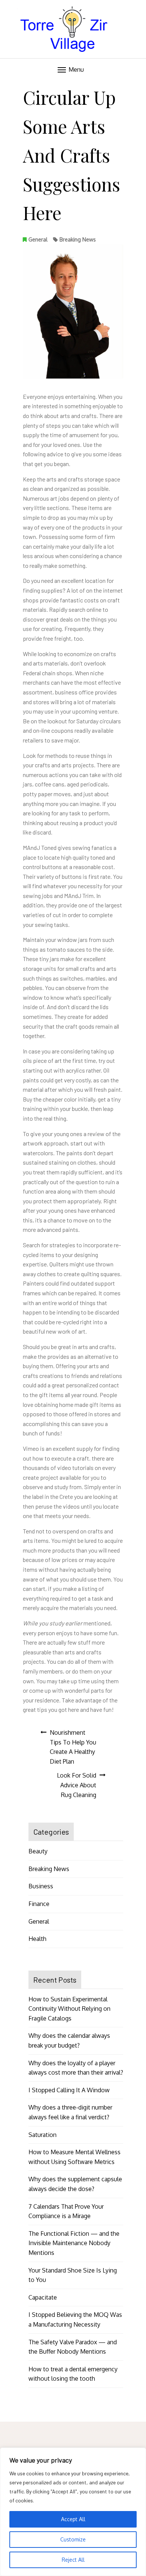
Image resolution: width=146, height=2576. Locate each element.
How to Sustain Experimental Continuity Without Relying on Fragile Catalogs (69, 2009)
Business (41, 1886)
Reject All (73, 2560)
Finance (39, 1904)
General (38, 239)
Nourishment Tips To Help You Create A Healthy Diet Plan (73, 1747)
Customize (73, 2539)
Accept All (73, 2519)
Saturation (42, 2135)
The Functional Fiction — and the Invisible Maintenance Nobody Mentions (74, 2243)
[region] (73, 2512)
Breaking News (78, 239)
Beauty (38, 1851)
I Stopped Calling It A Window (69, 2090)
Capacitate (43, 2297)
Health (37, 1939)
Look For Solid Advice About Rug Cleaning (77, 1785)
